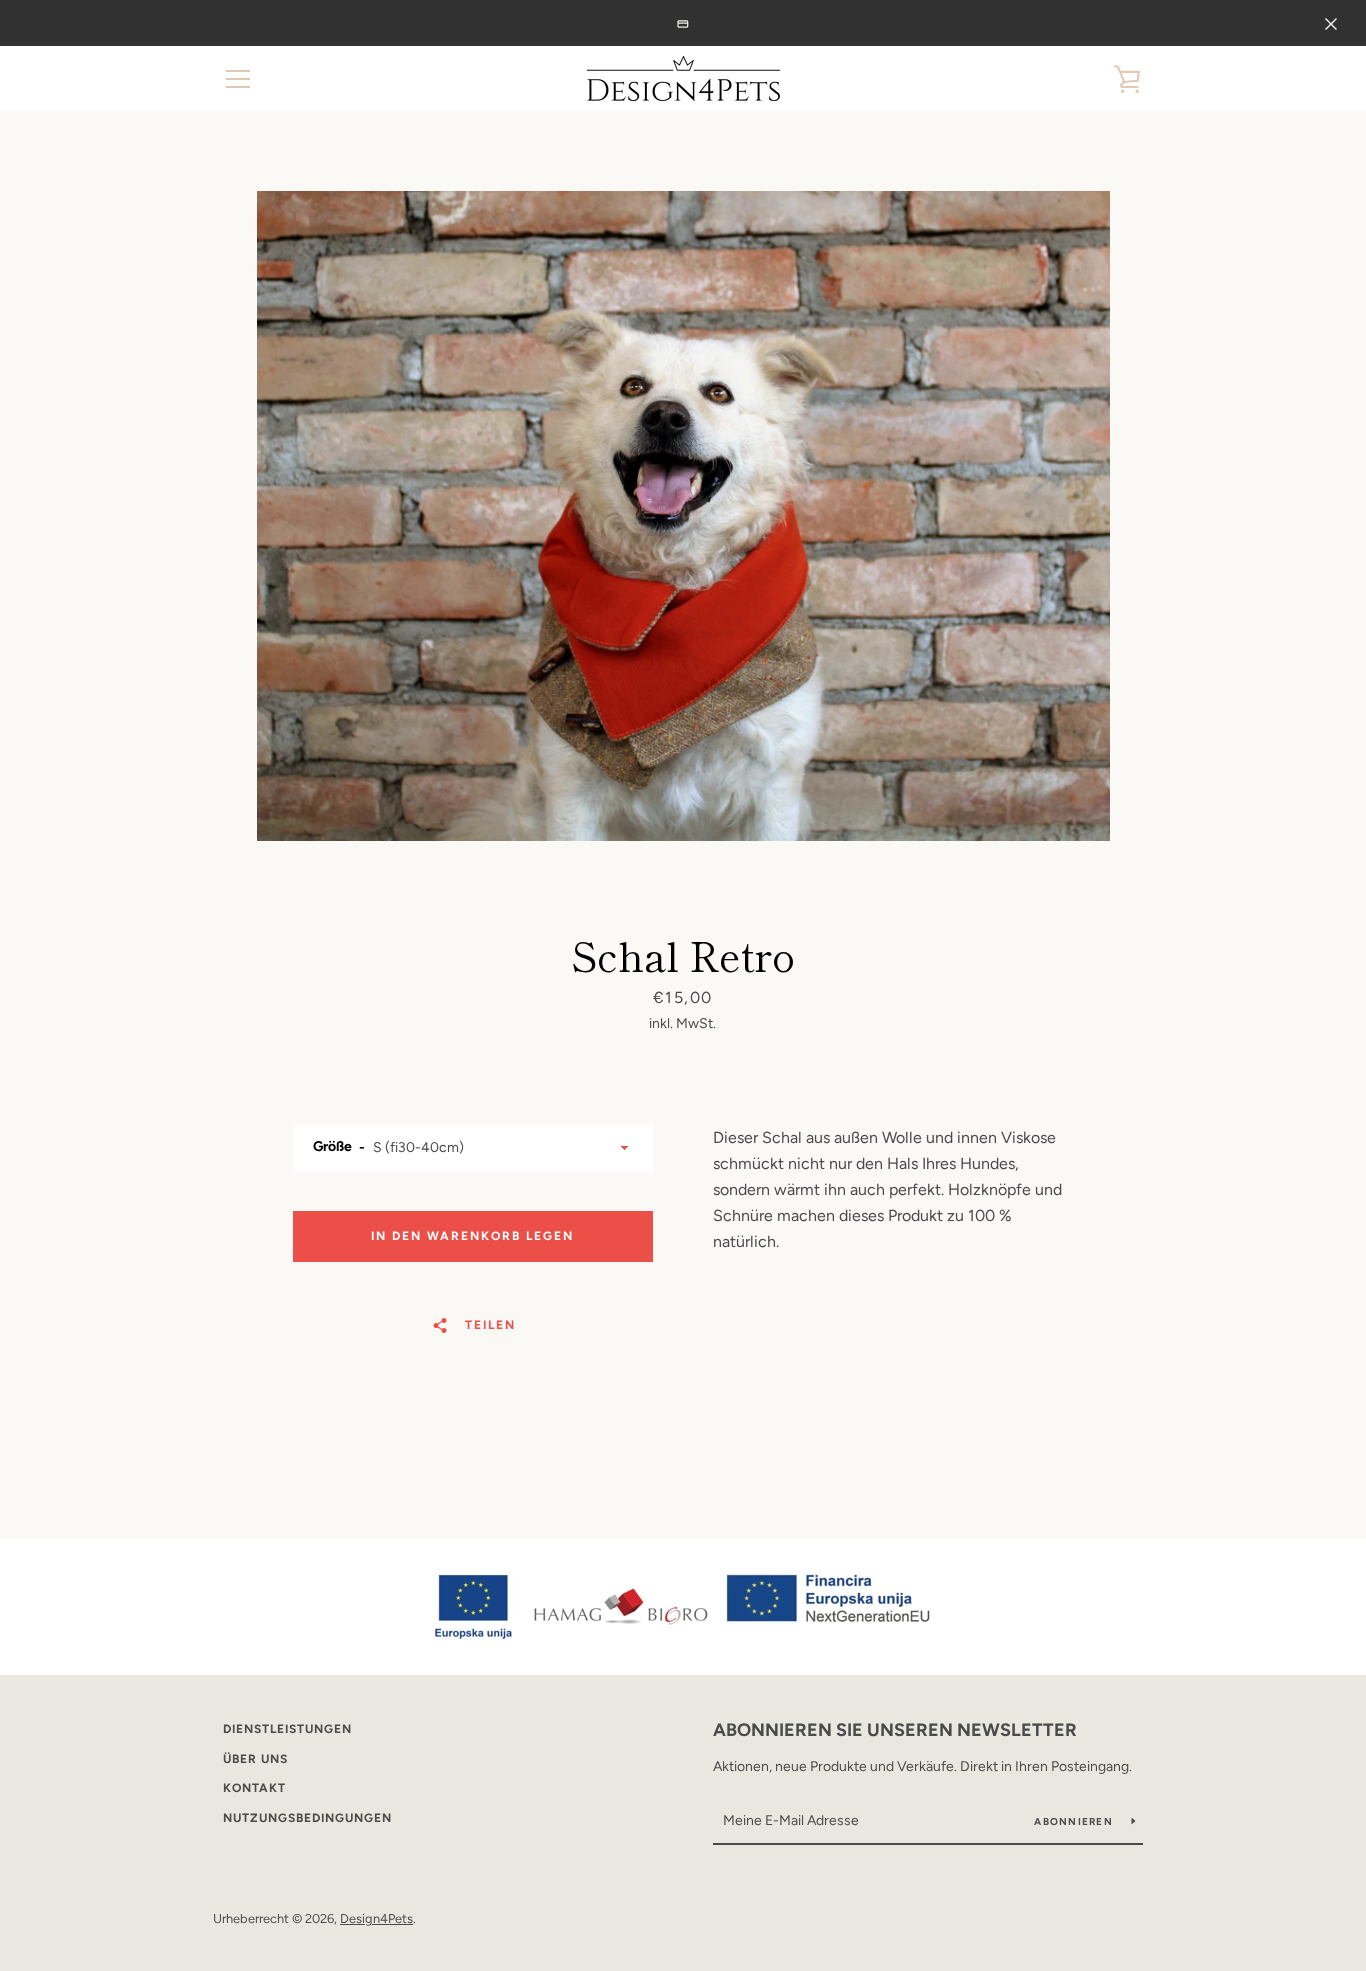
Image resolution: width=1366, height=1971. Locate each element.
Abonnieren (1075, 1821)
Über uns (255, 1759)
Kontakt (254, 1788)
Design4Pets (376, 1918)
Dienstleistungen (287, 1729)
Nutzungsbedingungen (307, 1818)
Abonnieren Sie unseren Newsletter (895, 1730)
